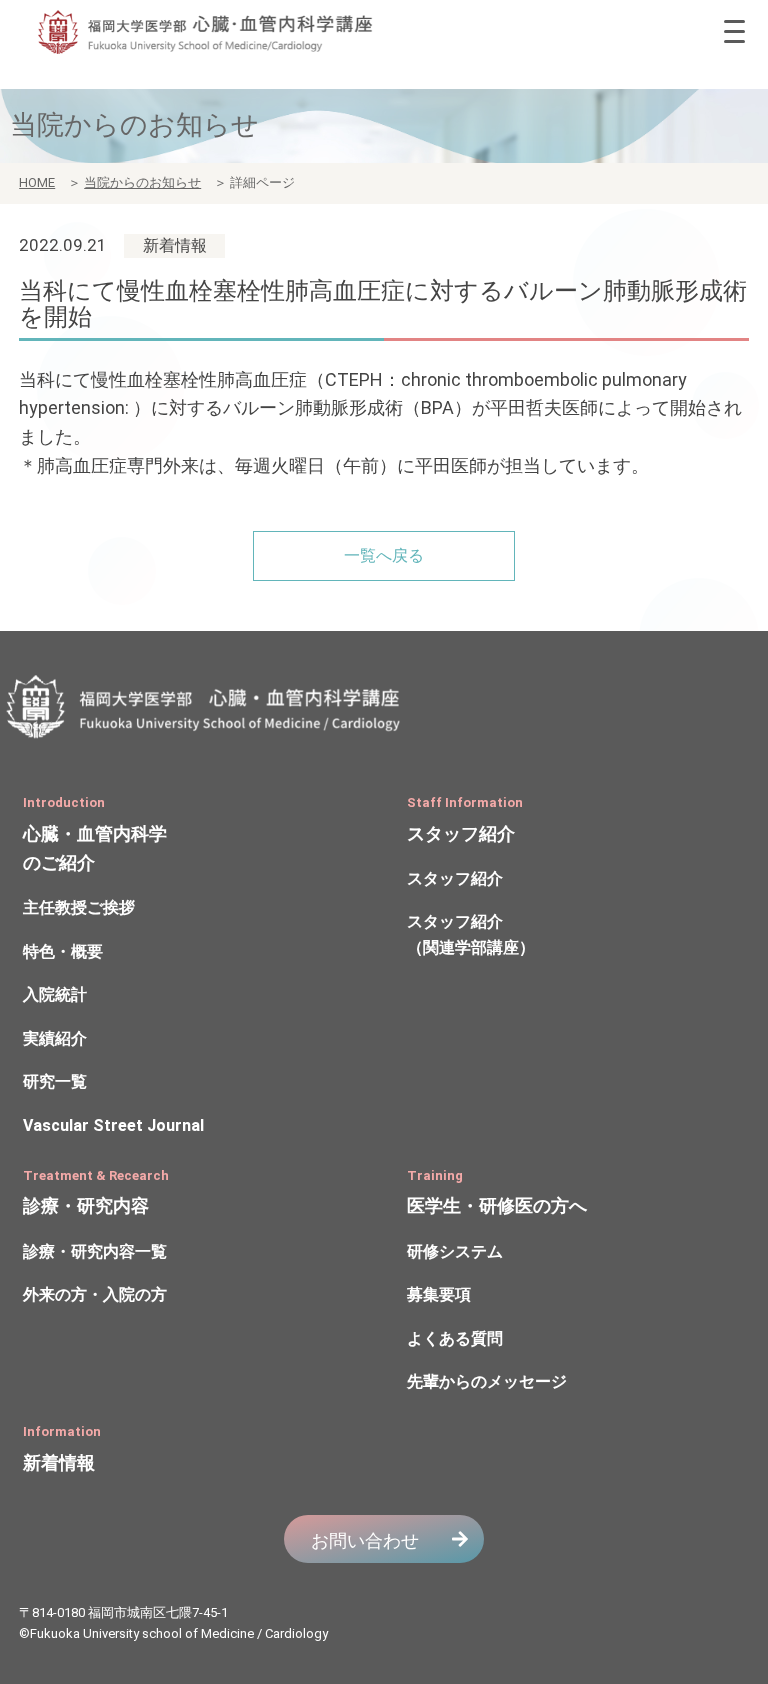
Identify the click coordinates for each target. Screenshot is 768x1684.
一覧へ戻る (384, 555)
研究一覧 (55, 1081)
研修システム (455, 1251)
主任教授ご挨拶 (79, 907)
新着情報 (59, 1462)
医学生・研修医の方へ (497, 1205)
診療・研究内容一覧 (95, 1251)
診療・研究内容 (86, 1205)
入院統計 (55, 994)
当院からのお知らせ (142, 182)
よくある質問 (455, 1338)
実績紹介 (55, 1038)
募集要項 (439, 1294)
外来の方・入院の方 (95, 1294)
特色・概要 (63, 951)
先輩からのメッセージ (487, 1381)
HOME (37, 182)
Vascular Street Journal (113, 1125)
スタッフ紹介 (461, 833)
